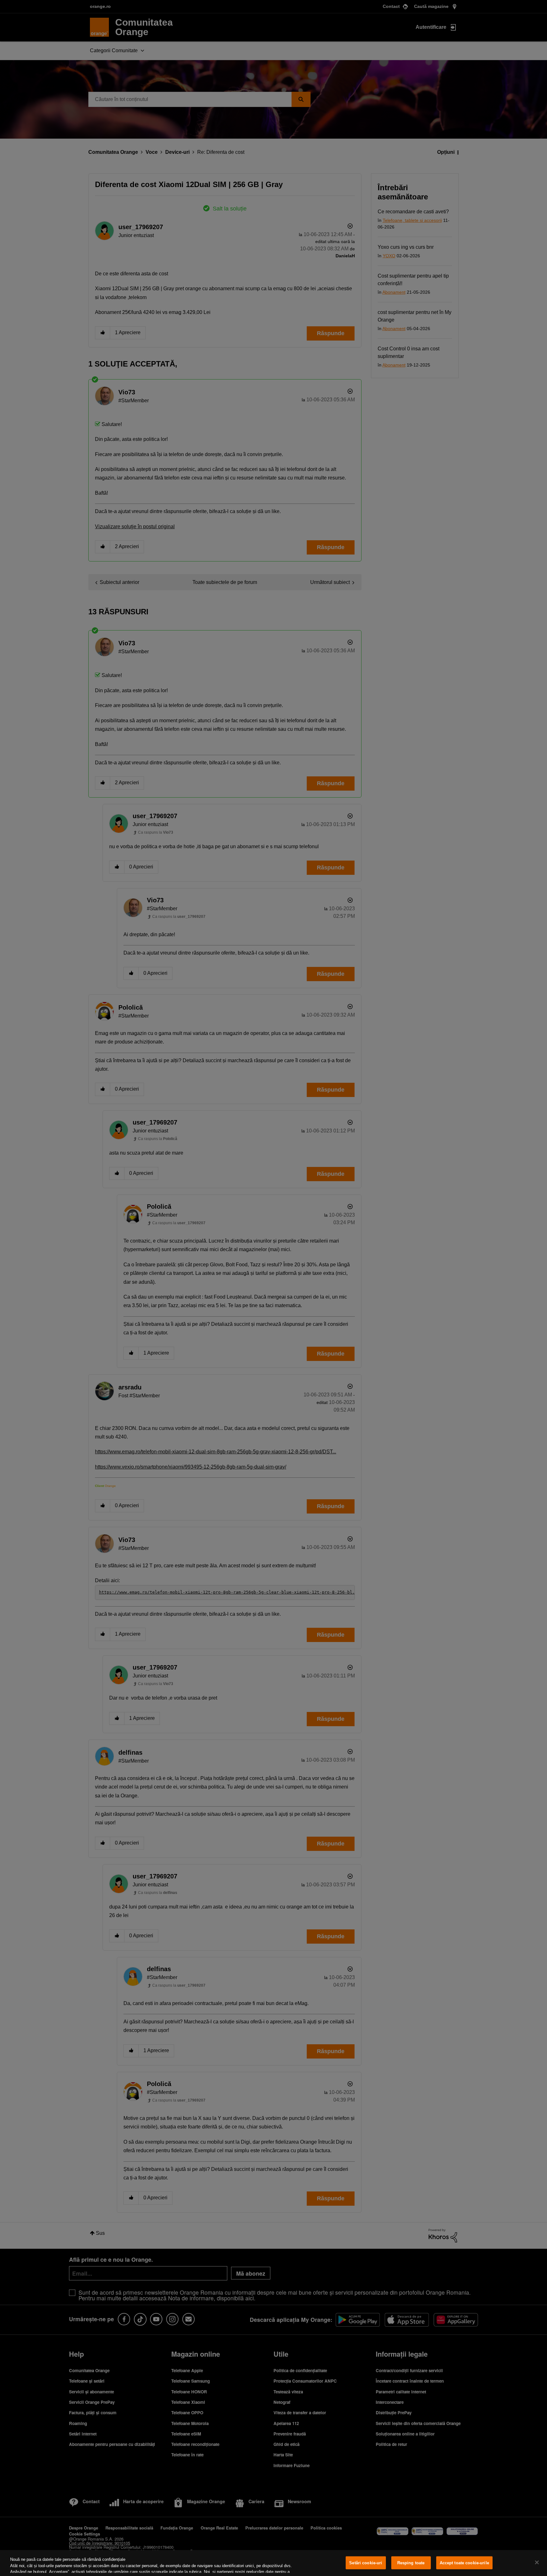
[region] (273, 2563)
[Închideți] (537, 2562)
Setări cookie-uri (366, 2563)
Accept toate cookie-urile (464, 2563)
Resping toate (411, 2563)
